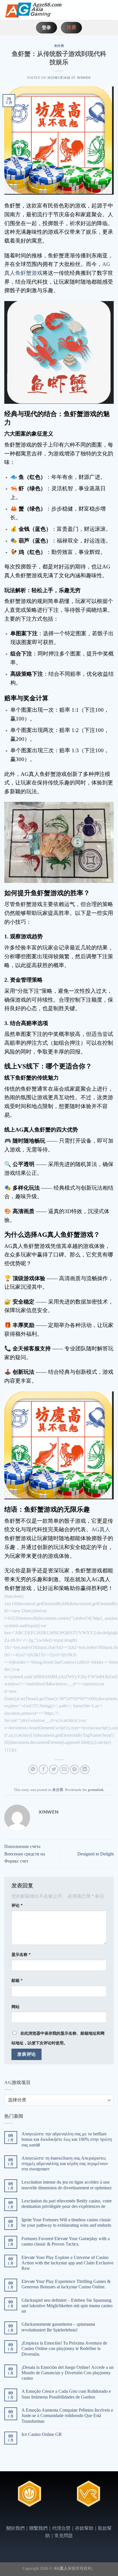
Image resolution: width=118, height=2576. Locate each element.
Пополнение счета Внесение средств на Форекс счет (25, 1854)
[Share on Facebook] (43, 1769)
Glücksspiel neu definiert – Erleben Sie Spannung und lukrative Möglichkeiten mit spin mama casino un (67, 2306)
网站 (15, 2007)
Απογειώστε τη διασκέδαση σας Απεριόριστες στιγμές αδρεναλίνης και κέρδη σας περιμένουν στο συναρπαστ (65, 2164)
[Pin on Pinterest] (75, 1769)
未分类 (59, 46)
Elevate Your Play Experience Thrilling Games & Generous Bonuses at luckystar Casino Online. (66, 2284)
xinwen (84, 78)
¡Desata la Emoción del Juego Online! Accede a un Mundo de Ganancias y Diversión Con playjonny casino (68, 2373)
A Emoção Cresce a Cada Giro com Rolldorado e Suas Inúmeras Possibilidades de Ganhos (66, 2394)
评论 (17, 1905)
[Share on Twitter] (54, 1769)
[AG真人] (33, 10)
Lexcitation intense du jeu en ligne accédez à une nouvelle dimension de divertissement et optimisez (67, 2185)
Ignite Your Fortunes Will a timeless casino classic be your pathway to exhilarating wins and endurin (66, 2222)
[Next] (110, 2500)
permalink (96, 1790)
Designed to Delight (96, 1854)
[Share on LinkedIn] (85, 1769)
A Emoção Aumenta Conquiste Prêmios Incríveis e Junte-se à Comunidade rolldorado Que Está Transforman (67, 2415)
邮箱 (17, 1980)
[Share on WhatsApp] (33, 1769)
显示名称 (21, 1954)
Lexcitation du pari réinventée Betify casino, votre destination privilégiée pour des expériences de (67, 2204)
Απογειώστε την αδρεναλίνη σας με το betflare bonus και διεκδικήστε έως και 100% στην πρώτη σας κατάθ (67, 2139)
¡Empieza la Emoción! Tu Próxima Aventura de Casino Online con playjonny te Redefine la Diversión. (64, 2348)
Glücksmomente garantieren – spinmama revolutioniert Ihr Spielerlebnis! (58, 2327)
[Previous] (8, 2500)
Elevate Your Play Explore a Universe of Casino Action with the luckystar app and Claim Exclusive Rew (67, 2263)
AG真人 (101, 1529)
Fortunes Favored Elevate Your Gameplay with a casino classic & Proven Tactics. (66, 2241)
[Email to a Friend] (64, 1769)
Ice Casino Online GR (42, 2434)
